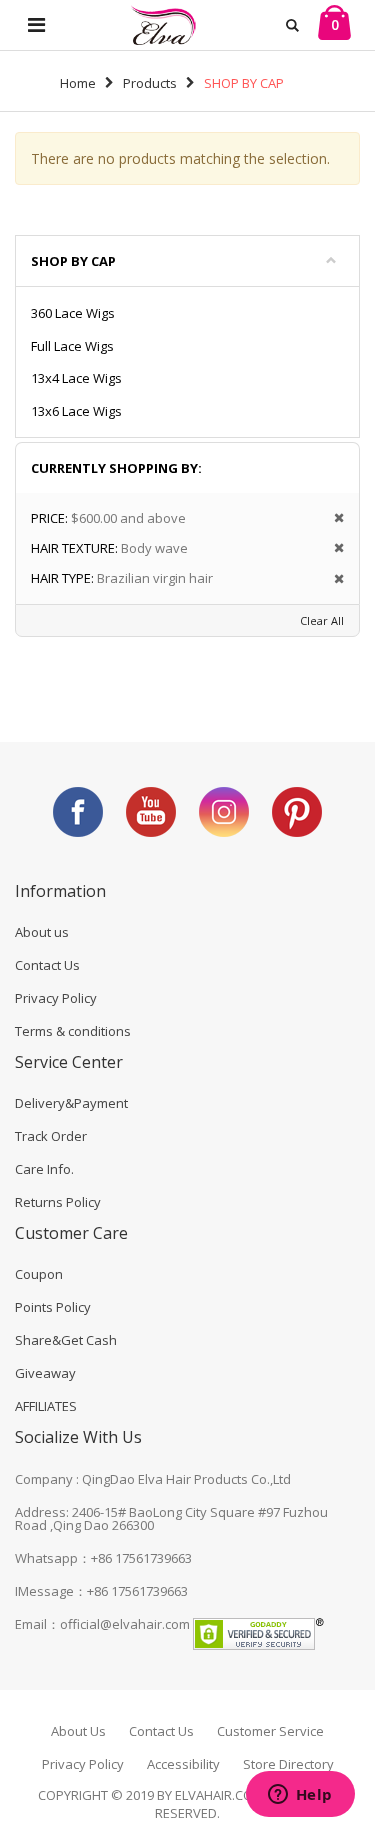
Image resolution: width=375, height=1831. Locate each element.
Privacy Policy (56, 998)
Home (78, 83)
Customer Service (270, 1731)
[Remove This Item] (332, 518)
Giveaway (45, 1373)
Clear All (322, 620)
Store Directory (288, 1764)
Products (150, 83)
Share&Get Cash (66, 1340)
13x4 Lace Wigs (76, 378)
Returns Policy (58, 1202)
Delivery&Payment (71, 1103)
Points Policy (53, 1307)
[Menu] (36, 24)
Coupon (39, 1274)
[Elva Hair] (163, 25)
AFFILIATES (46, 1406)
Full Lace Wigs (72, 346)
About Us (78, 1731)
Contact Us (47, 965)
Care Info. (44, 1169)
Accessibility (183, 1764)
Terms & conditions (73, 1031)
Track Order (51, 1136)
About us (42, 932)
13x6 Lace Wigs (76, 411)
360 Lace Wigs (73, 313)
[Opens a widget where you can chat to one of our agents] (300, 1796)
